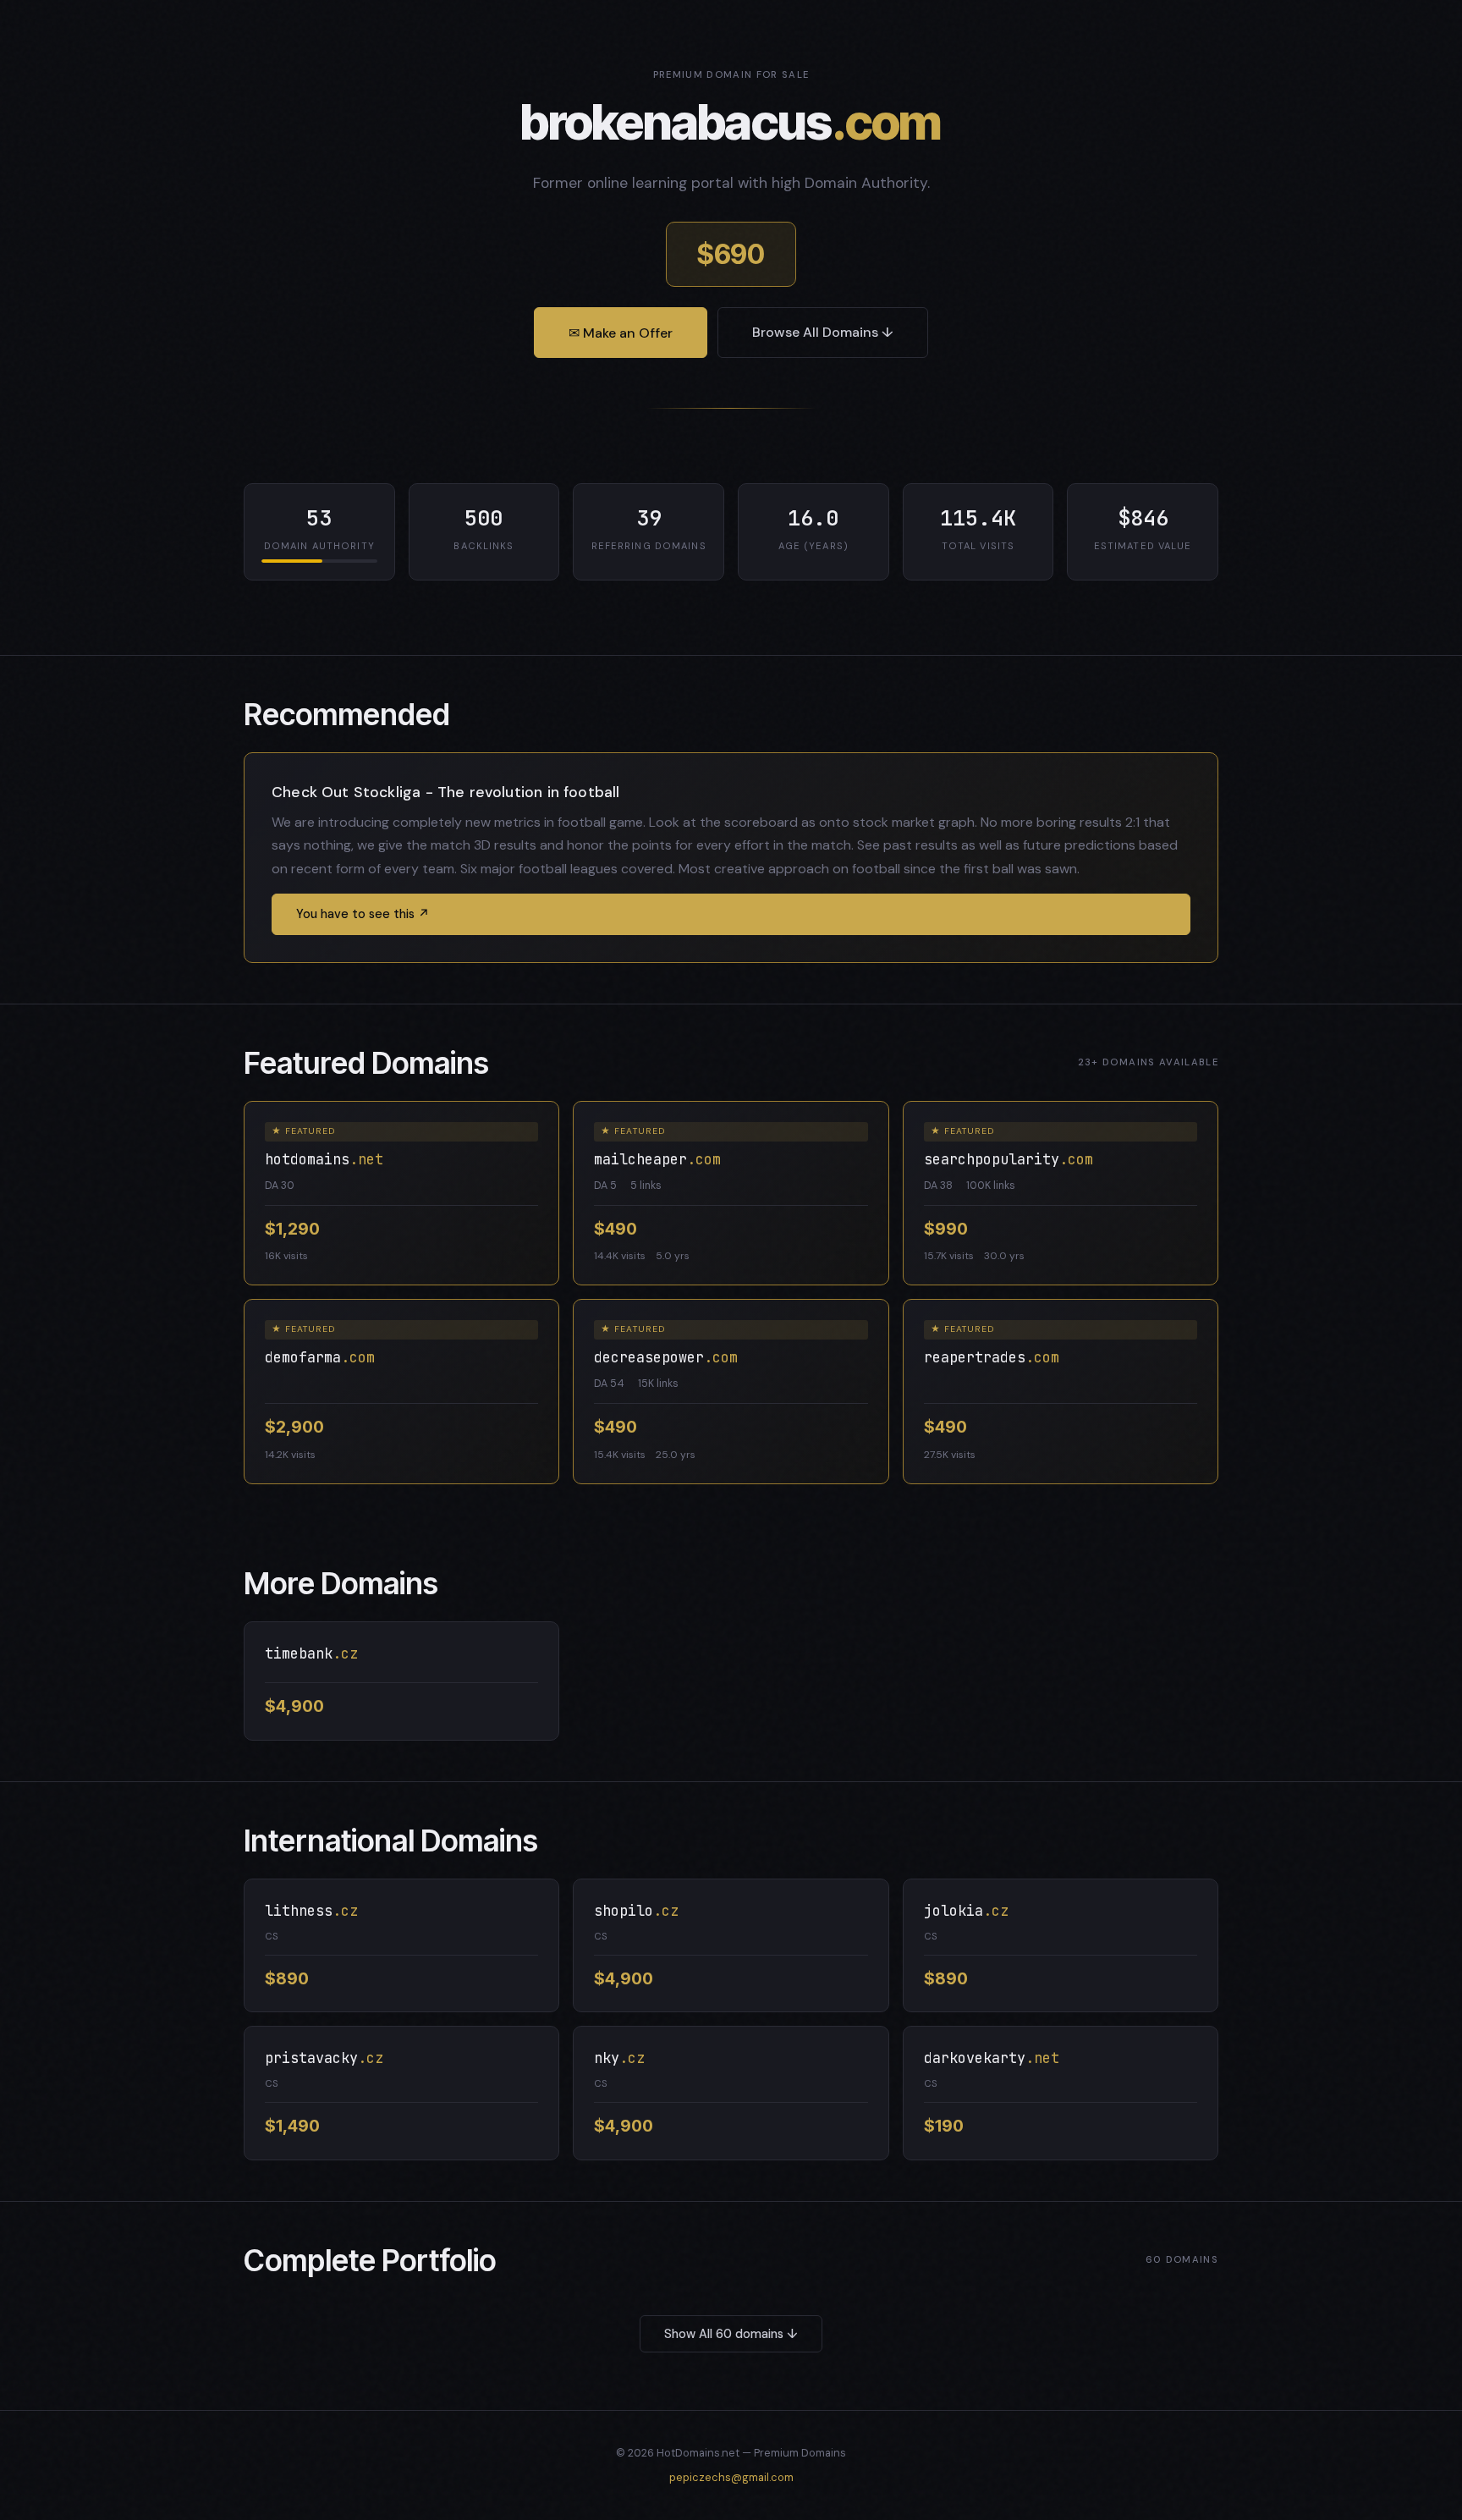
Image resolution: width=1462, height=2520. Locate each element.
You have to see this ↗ (363, 914)
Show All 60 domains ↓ (731, 2334)
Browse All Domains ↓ (823, 332)
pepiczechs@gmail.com (731, 2477)
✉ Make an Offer (621, 333)
